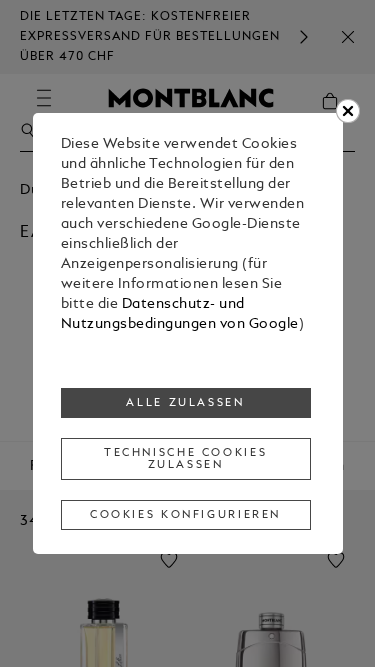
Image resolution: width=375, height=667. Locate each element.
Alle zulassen (185, 403)
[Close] (348, 111)
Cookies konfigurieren (185, 515)
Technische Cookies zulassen (185, 459)
